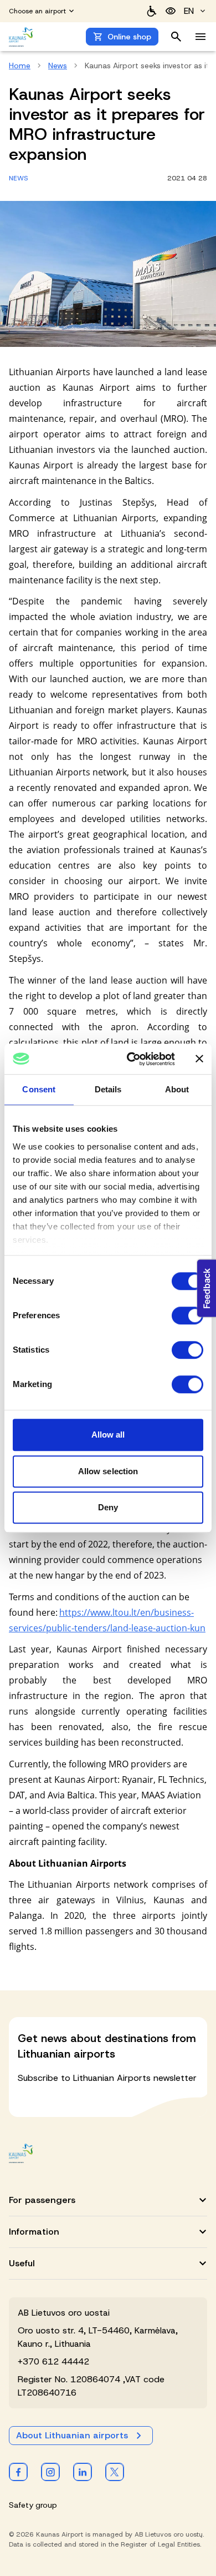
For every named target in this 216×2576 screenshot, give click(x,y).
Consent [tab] (39, 1089)
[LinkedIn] (83, 2472)
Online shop (129, 37)
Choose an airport (37, 11)
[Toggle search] (176, 37)
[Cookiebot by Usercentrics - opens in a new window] (131, 1059)
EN (189, 11)
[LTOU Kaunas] (21, 2153)
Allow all (108, 1435)
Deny (108, 1507)
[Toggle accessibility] (171, 11)
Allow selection (108, 1471)
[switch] (187, 1315)
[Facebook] (18, 2472)
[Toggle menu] (200, 37)
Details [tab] (108, 1089)
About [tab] (177, 1089)
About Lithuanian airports (72, 2435)
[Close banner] (199, 1059)
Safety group (33, 2505)
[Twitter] (115, 2472)
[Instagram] (50, 2472)
